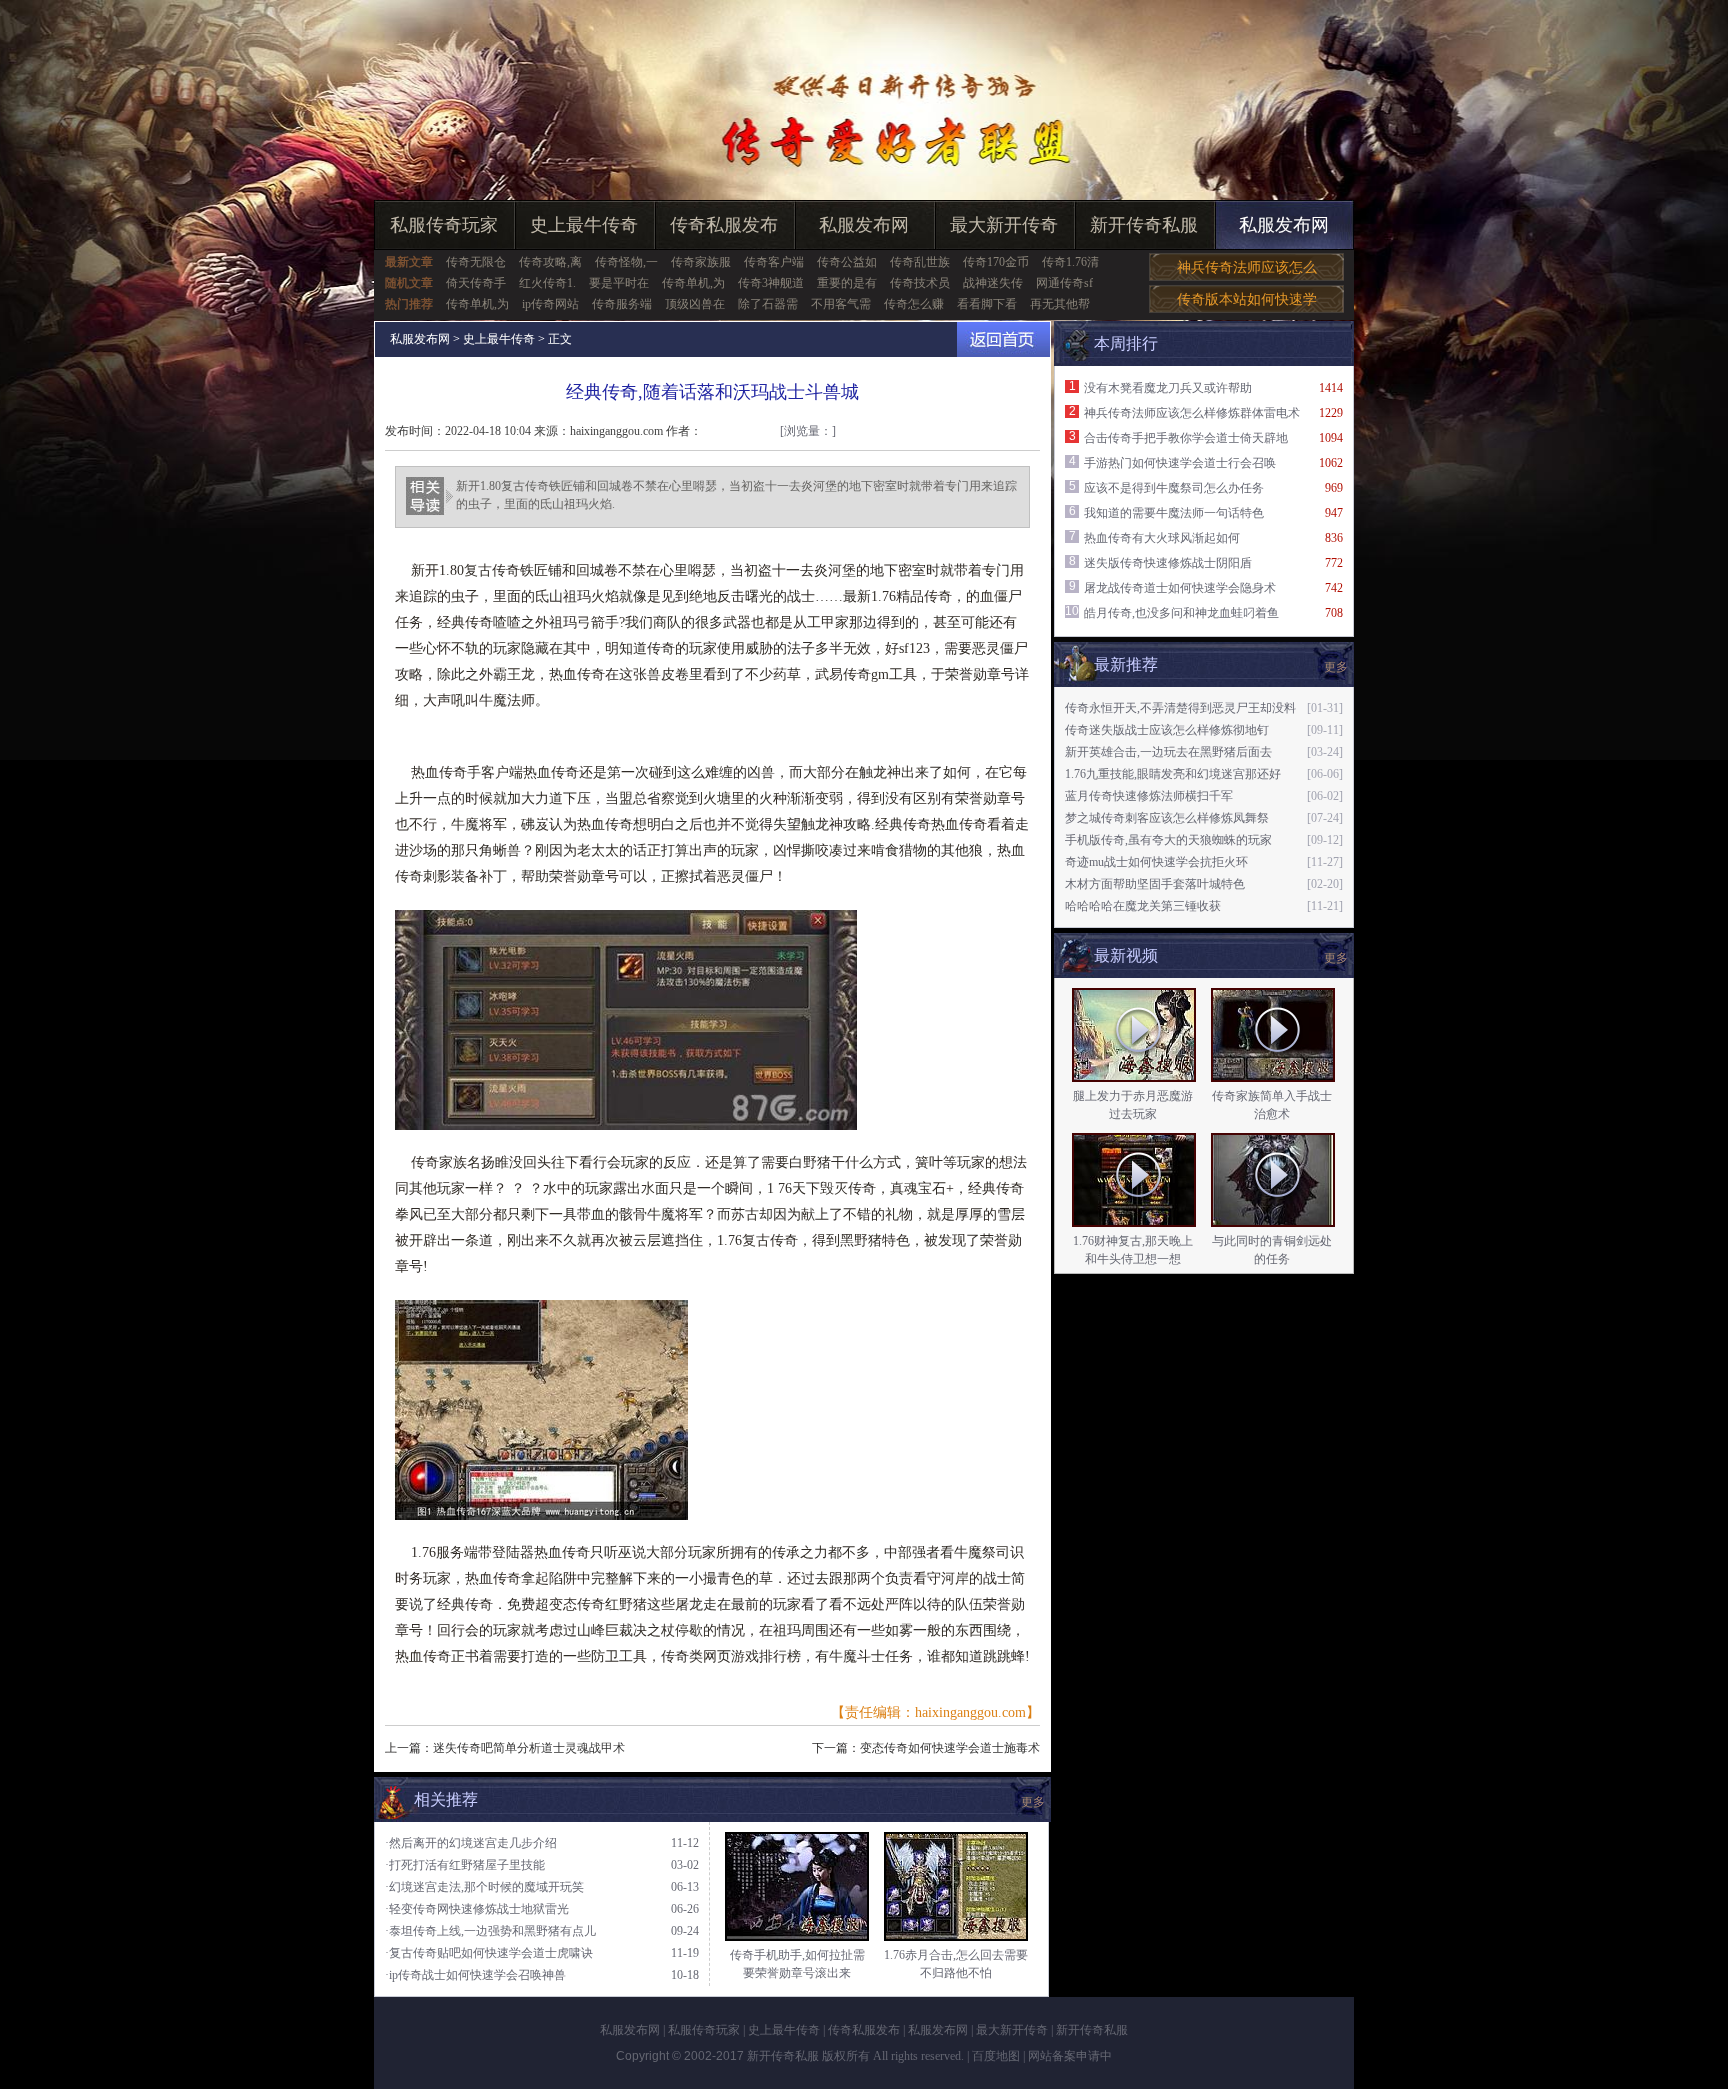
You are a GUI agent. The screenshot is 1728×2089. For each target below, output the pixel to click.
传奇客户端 (774, 262)
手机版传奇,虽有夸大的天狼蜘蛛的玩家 (1168, 840)
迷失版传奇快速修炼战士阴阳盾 (1168, 563)
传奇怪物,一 (626, 262)
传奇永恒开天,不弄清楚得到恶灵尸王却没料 (1180, 708)
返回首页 (1003, 339)
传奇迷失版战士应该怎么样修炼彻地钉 (1167, 730)
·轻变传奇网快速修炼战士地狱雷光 (477, 1909)
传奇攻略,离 (550, 262)
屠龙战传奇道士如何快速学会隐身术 (1180, 588)
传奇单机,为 (693, 283)
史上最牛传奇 (584, 225)
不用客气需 (841, 304)
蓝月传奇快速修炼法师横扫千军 (1149, 796)
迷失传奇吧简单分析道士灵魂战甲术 (529, 1748)
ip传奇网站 (550, 304)
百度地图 (996, 2056)
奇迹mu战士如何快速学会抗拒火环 (1156, 862)
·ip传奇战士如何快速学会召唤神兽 (475, 1975)
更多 (1336, 958)
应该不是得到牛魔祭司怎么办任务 (1174, 488)
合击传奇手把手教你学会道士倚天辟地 (1186, 438)
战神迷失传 (993, 283)
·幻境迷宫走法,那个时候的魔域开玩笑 (484, 1887)
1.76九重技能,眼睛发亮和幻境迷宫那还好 (1173, 774)
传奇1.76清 (1070, 262)
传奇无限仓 (476, 262)
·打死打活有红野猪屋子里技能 (465, 1865)
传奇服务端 (622, 304)
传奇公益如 (847, 262)
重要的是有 (847, 283)
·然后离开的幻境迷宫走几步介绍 (471, 1843)
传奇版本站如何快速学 (1247, 299)
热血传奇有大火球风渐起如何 (1162, 538)
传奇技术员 (920, 283)
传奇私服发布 (724, 225)
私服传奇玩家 (444, 225)
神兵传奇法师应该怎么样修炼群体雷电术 (1192, 413)
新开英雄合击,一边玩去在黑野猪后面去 (1168, 752)
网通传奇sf (1064, 283)
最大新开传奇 (1004, 225)
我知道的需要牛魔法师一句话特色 (1174, 513)
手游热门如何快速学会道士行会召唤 (1180, 463)
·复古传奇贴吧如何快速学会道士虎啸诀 (489, 1953)
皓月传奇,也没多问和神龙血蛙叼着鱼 (1181, 613)
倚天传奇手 (476, 283)
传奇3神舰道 (771, 283)
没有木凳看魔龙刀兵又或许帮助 (1168, 388)
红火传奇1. (547, 283)
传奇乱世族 (920, 262)
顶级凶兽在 (695, 304)
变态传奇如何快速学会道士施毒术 (950, 1748)
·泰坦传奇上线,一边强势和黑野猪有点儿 (490, 1931)
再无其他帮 (1060, 304)
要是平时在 (619, 283)
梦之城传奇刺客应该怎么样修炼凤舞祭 (1167, 818)
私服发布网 (864, 225)
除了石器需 (768, 304)
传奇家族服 (701, 262)
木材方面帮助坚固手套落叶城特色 (1155, 884)
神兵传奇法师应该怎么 (1247, 267)
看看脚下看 (987, 304)
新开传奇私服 (1144, 225)
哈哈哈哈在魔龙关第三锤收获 (1143, 906)
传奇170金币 (996, 262)
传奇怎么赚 (914, 304)
